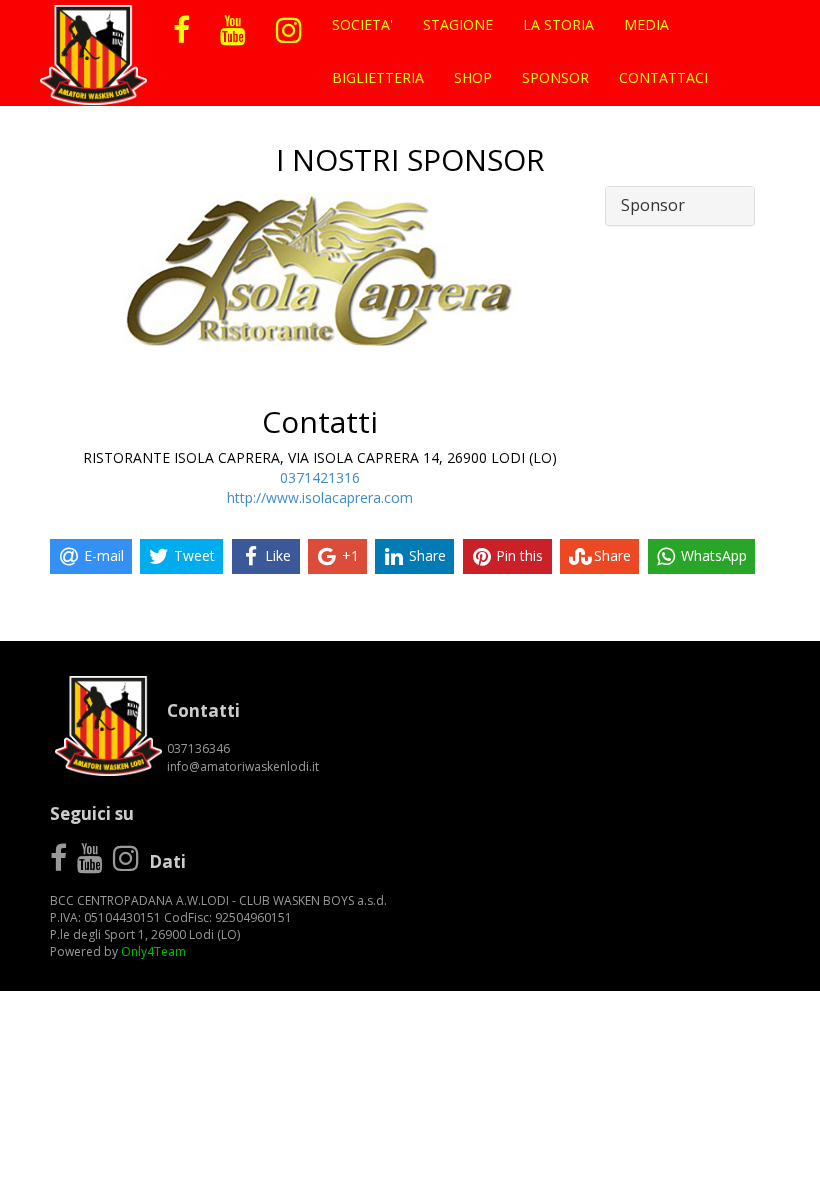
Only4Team (153, 951)
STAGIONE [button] (458, 24)
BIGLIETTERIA (378, 77)
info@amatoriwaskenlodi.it (243, 766)
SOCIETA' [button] (362, 24)
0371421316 (320, 477)
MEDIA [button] (646, 24)
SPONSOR (555, 77)
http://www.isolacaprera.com (320, 497)
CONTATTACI (663, 77)
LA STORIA (558, 24)
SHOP (473, 77)
